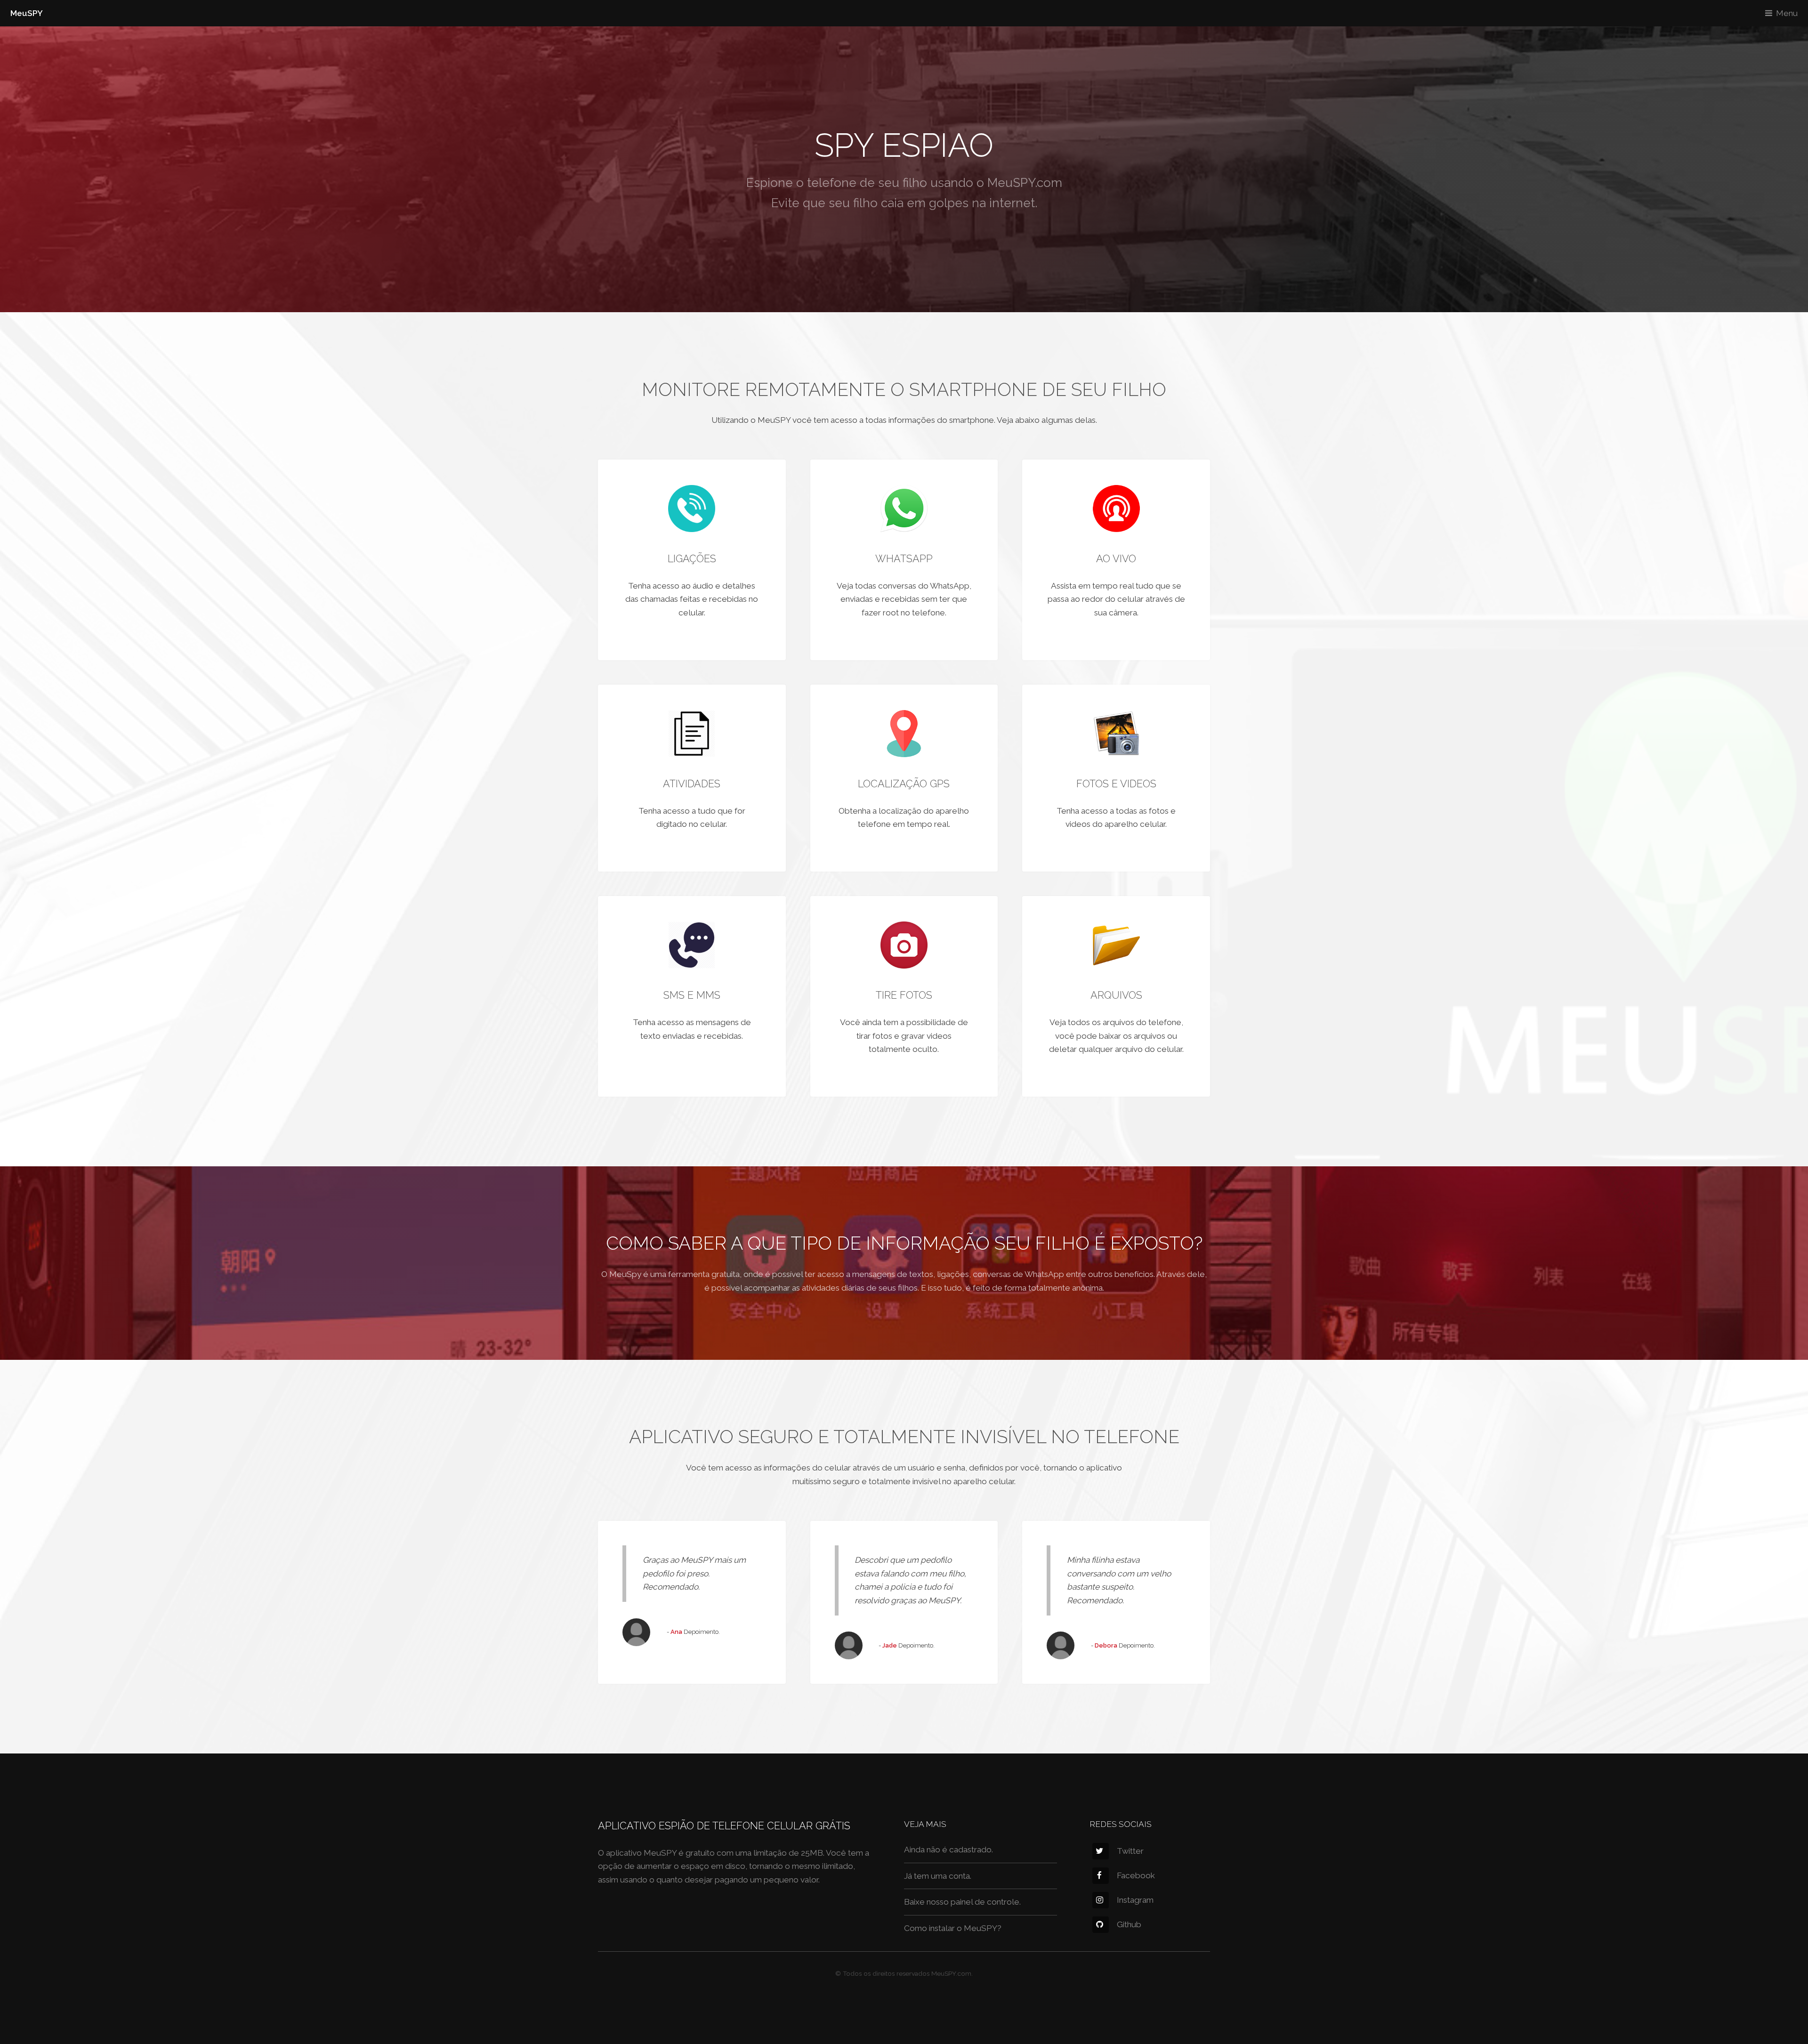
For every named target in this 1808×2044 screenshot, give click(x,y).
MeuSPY (27, 13)
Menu (1787, 13)
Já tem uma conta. (938, 1876)
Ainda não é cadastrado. (948, 1850)
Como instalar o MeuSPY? (953, 1928)
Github (1129, 1924)
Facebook (1136, 1875)
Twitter (1130, 1851)
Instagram (1135, 1900)
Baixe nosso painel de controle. (962, 1902)
